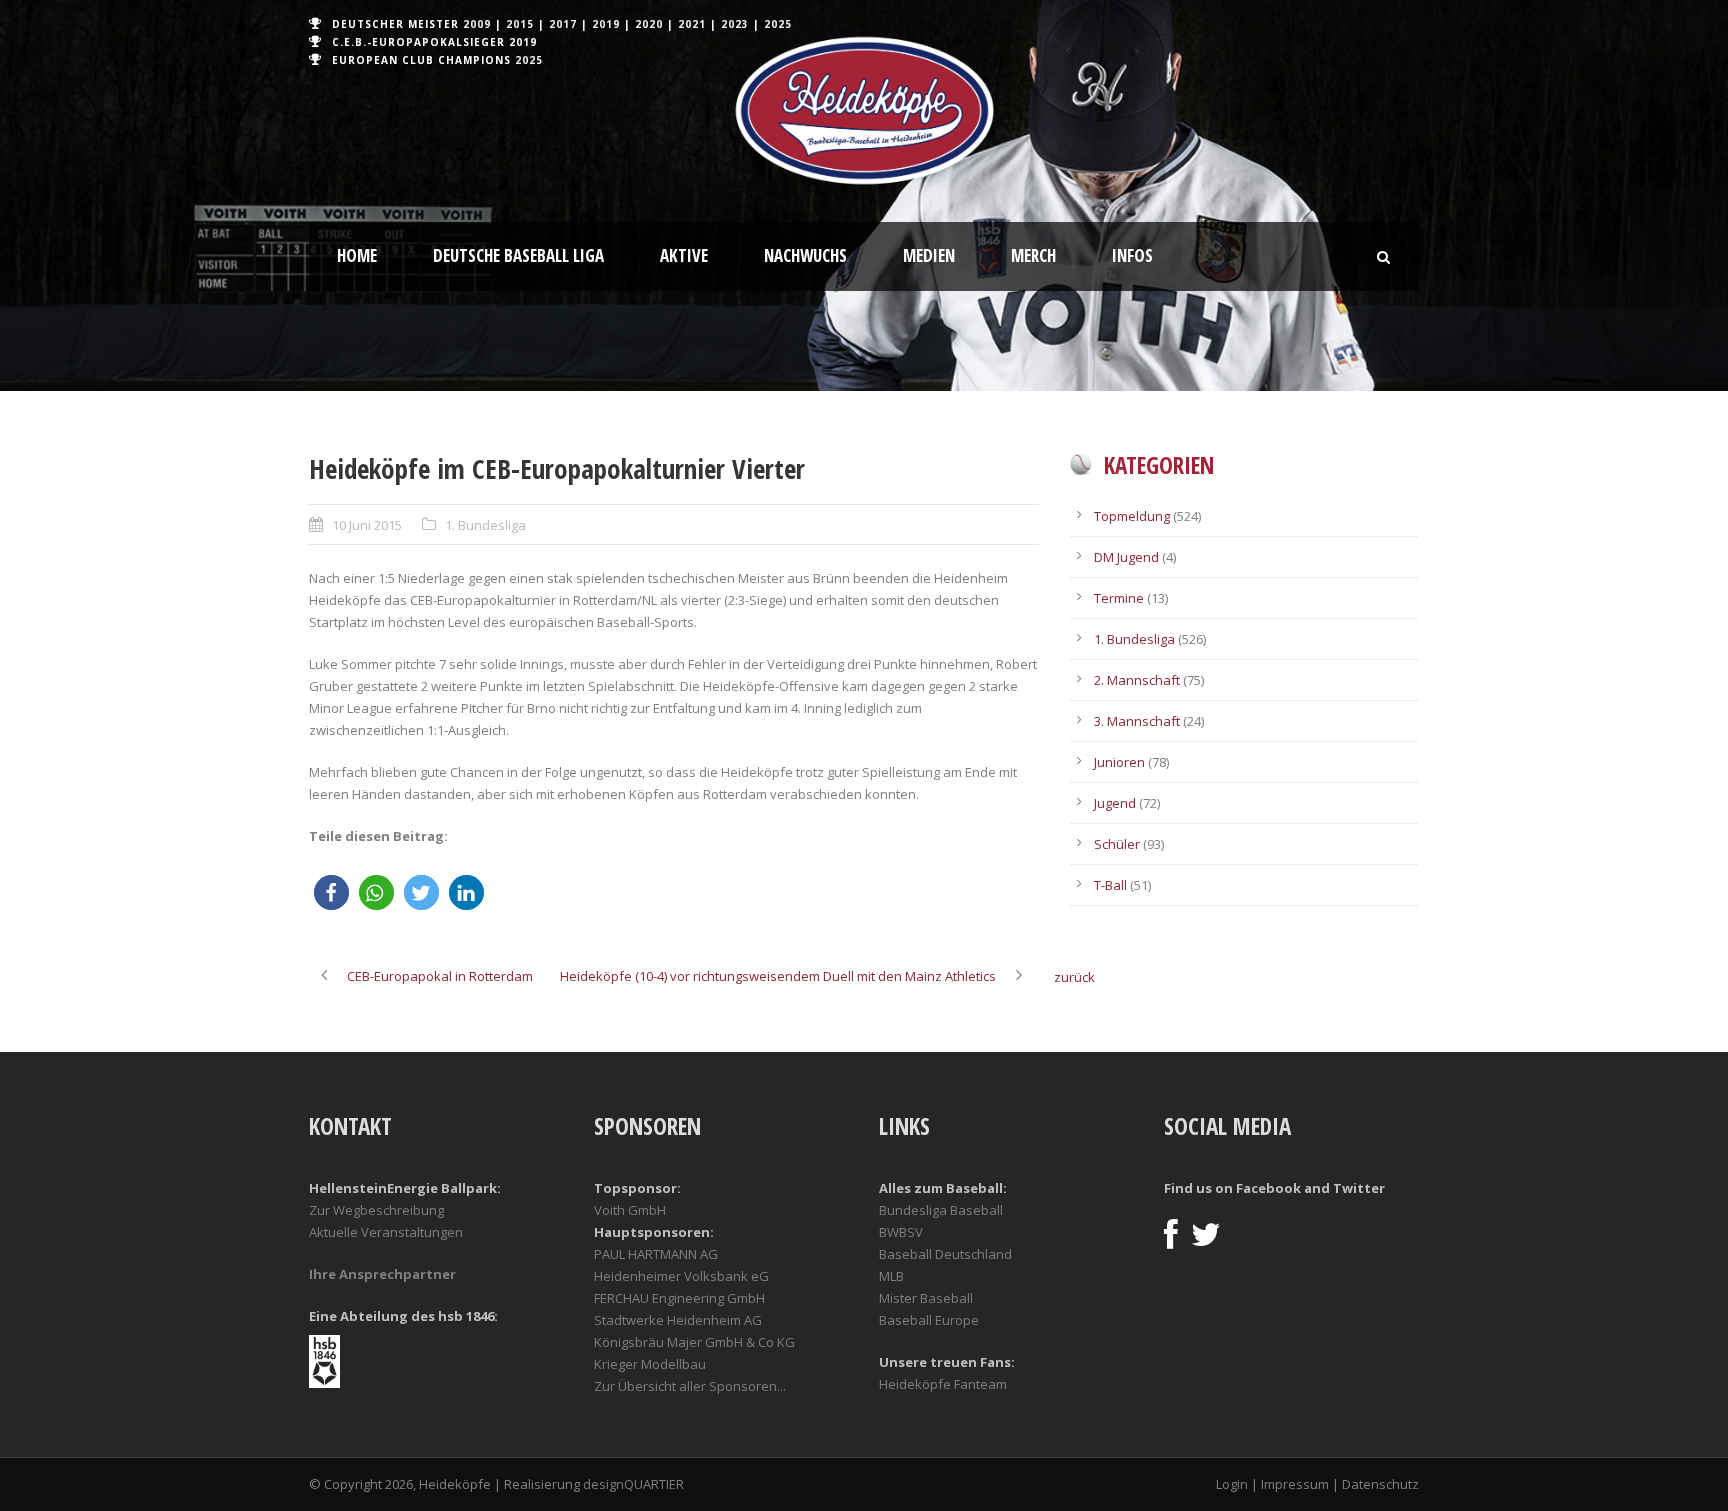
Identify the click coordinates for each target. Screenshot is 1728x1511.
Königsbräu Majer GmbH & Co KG (694, 1342)
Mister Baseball (926, 1298)
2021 (692, 24)
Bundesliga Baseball (941, 1210)
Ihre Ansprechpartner (382, 1274)
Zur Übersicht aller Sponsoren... (690, 1386)
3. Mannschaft (1137, 721)
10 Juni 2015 (367, 525)
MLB (891, 1276)
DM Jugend (1126, 557)
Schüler (1117, 844)
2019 (606, 24)
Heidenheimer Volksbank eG (681, 1276)
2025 (778, 24)
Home (357, 255)
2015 (520, 24)
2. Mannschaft (1137, 680)
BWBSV (901, 1232)
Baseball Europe (929, 1320)
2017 (563, 24)
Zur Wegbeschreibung (376, 1210)
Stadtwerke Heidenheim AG (678, 1320)
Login (1232, 1484)
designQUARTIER (633, 1484)
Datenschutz (1380, 1484)
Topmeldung (1132, 516)
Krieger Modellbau (650, 1364)
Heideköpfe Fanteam (943, 1384)
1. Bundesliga (485, 525)
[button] (331, 892)
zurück (1074, 977)
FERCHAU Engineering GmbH (679, 1298)
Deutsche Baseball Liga (518, 255)
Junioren (1119, 762)
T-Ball (1110, 885)
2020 (649, 24)
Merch (1033, 255)
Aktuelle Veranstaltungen (386, 1232)
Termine (1119, 598)
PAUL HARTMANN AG (656, 1254)
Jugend (1115, 803)
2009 (477, 24)
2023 (735, 24)
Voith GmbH (630, 1210)
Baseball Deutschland (945, 1254)
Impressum (1295, 1484)
